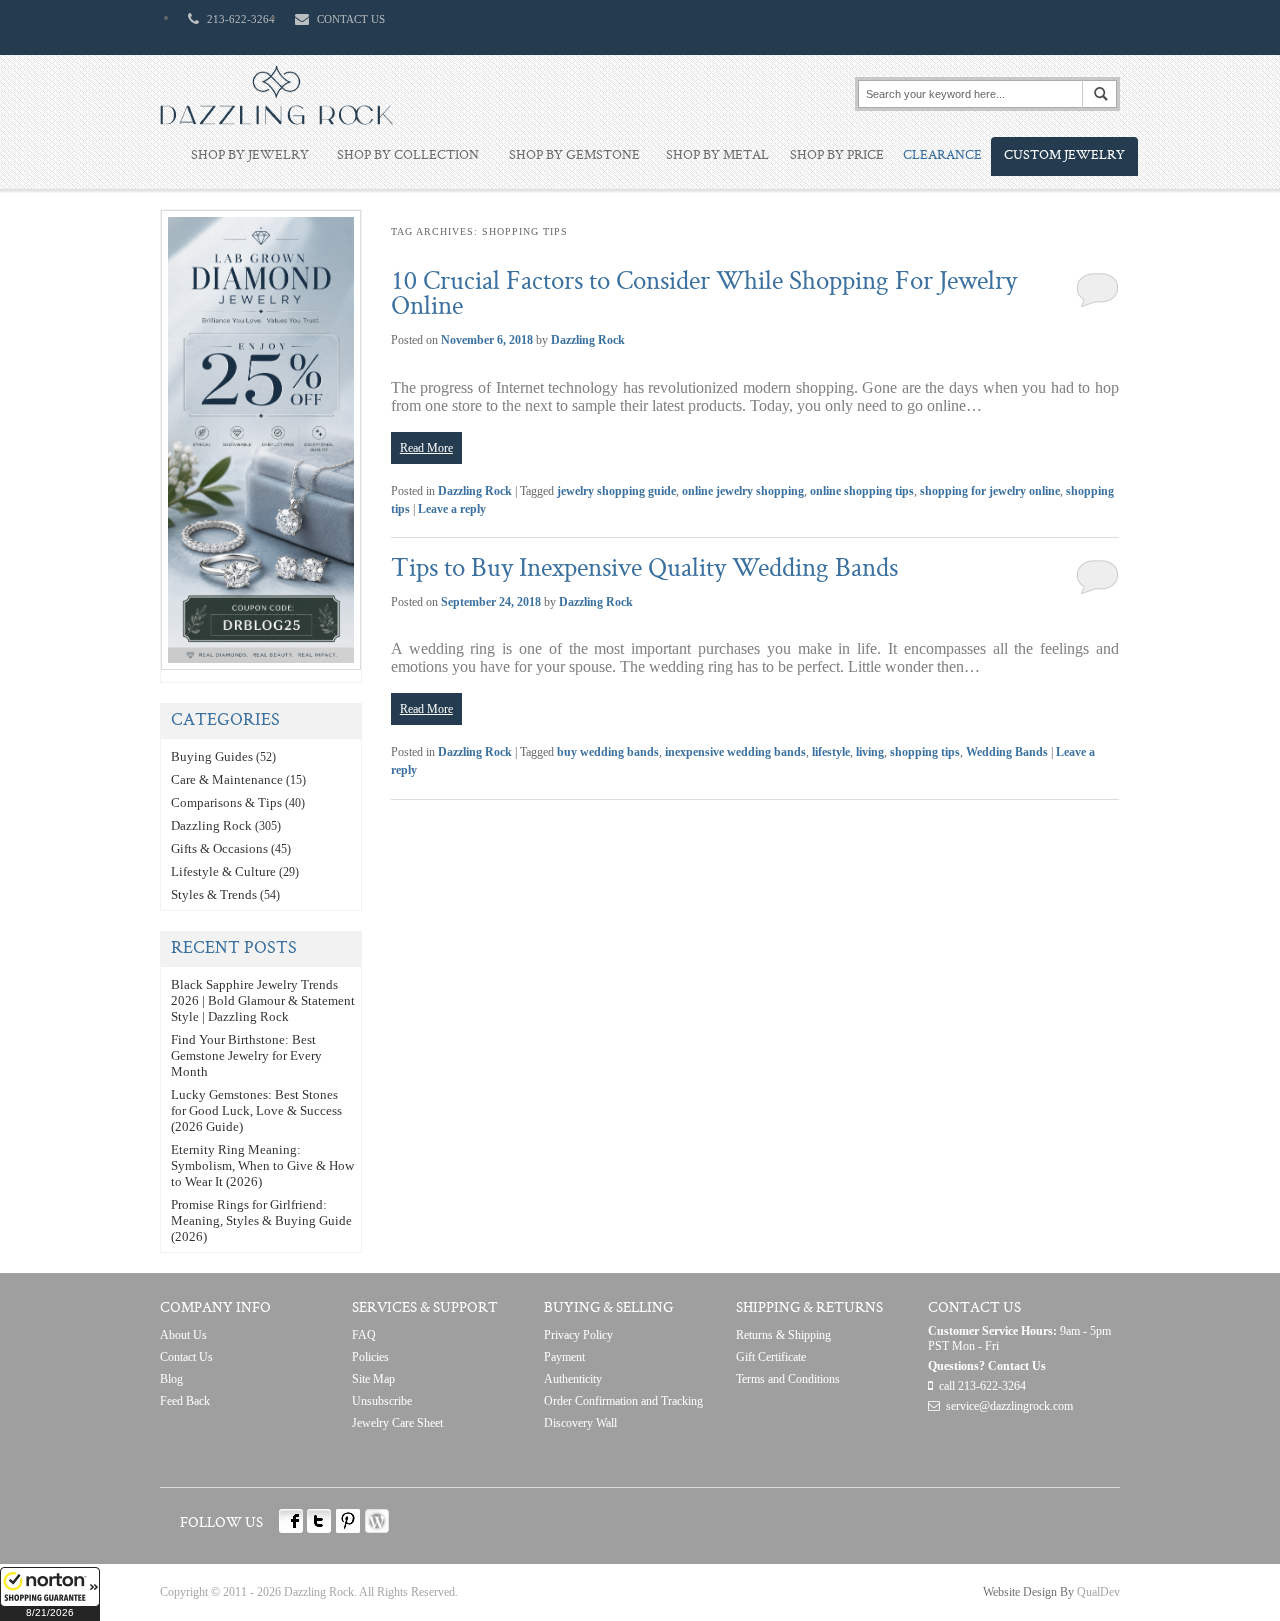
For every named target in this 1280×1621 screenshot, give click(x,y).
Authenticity (573, 1379)
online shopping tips (862, 491)
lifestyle (831, 752)
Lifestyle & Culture (223, 871)
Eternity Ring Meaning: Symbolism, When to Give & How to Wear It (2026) (262, 1165)
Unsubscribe (382, 1401)
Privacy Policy (578, 1335)
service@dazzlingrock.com (1009, 1406)
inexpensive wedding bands (735, 752)
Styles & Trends (214, 894)
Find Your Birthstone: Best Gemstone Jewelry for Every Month (246, 1055)
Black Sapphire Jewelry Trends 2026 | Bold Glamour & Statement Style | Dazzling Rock (263, 1000)
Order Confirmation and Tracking (623, 1401)
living (870, 752)
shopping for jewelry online (990, 491)
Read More (426, 448)
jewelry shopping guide (616, 491)
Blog (171, 1379)
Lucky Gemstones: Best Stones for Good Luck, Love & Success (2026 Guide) (256, 1110)
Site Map (373, 1379)
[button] (50, 1594)
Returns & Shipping (783, 1335)
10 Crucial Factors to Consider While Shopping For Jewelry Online (704, 295)
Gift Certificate (771, 1357)
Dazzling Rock (588, 340)
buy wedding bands (608, 752)
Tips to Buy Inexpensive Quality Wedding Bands (644, 570)
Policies (370, 1357)
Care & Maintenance (227, 779)
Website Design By (1028, 1592)
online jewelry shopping (743, 491)
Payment (564, 1357)
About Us (183, 1335)
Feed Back (185, 1401)
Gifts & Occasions (219, 848)
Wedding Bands (1007, 752)
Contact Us (186, 1357)
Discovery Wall (580, 1423)
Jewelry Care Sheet (397, 1423)
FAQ (364, 1335)
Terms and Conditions (788, 1379)
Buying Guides (212, 756)
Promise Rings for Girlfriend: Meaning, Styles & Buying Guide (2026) (261, 1220)
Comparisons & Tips (226, 802)
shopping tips (925, 752)
